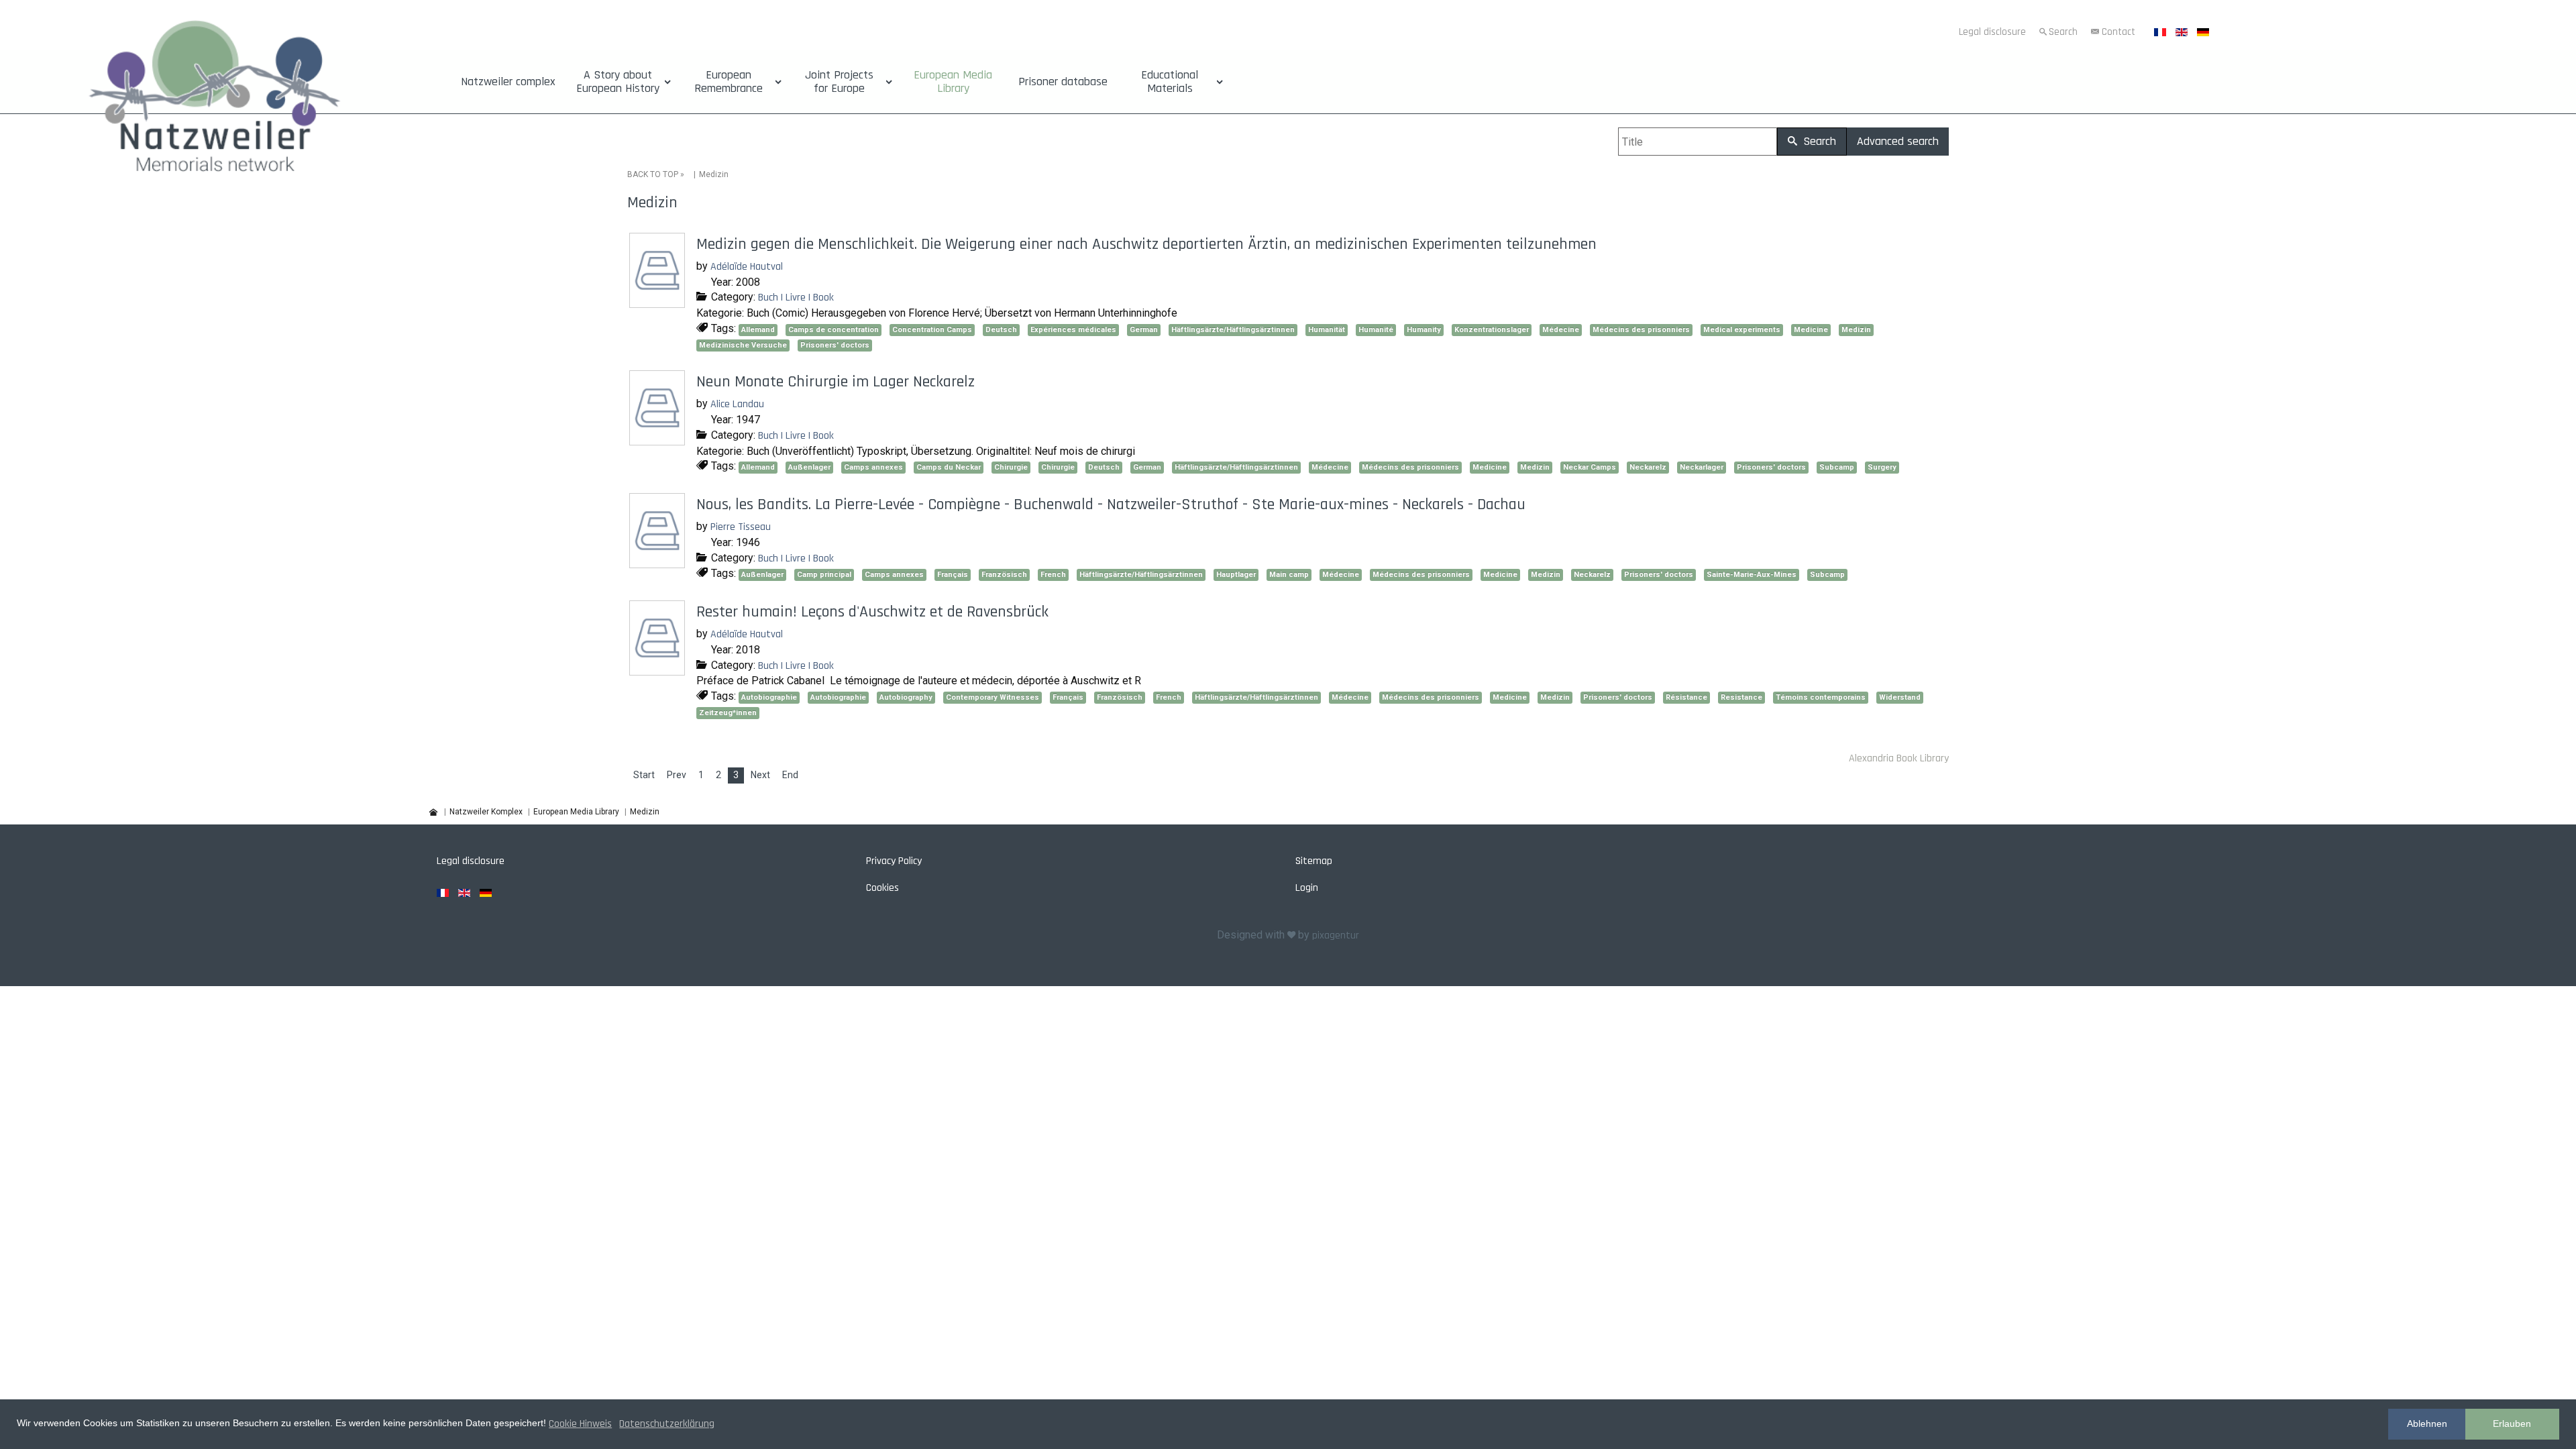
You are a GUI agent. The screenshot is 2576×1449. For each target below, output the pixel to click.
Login (1307, 888)
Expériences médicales (1073, 330)
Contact (2118, 32)
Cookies (882, 888)
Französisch (1004, 575)
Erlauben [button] (2512, 1424)
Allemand (758, 330)
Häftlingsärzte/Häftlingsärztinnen (1233, 330)
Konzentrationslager (1492, 330)
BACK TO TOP (653, 174)
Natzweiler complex (508, 82)
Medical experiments (1742, 330)
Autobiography (906, 697)
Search (2063, 32)
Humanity (1424, 330)
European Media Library (953, 82)
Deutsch (1001, 330)
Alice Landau (737, 404)
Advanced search (1898, 141)
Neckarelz (1648, 467)
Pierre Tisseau (741, 527)
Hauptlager (1236, 575)
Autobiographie (769, 697)
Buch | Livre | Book (796, 298)
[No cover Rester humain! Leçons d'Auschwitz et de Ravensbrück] (659, 670)
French (1053, 575)
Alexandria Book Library (1899, 758)
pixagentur (1336, 935)
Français (953, 575)
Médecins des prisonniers (1641, 330)
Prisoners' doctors (835, 345)
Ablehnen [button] (2427, 1424)
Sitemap (1314, 861)
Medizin (1856, 330)
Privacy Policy (894, 861)
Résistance (1686, 697)
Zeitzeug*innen (728, 713)
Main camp (1289, 575)
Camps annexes (873, 467)
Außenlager (809, 467)
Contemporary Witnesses (992, 697)
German (1144, 330)
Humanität (1327, 330)
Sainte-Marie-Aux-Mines (1752, 575)
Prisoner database (1063, 82)
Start (644, 775)
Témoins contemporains (1821, 697)
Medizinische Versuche (743, 345)
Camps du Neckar (949, 467)
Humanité (1376, 330)
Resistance (1741, 697)
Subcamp (1837, 467)
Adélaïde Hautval (747, 267)
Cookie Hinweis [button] (580, 1424)
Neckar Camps (1590, 467)
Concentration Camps (932, 330)
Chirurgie (1011, 467)
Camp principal (824, 575)
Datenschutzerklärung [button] (667, 1424)
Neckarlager (1702, 467)
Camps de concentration (834, 330)
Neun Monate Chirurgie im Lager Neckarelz (836, 382)
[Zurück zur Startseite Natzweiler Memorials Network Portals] (215, 102)
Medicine (1811, 330)
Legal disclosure (1992, 32)
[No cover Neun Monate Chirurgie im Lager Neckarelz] (659, 441)
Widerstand (1900, 697)
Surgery (1882, 467)
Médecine (1561, 330)
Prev (677, 775)
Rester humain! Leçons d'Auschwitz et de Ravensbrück (872, 612)
